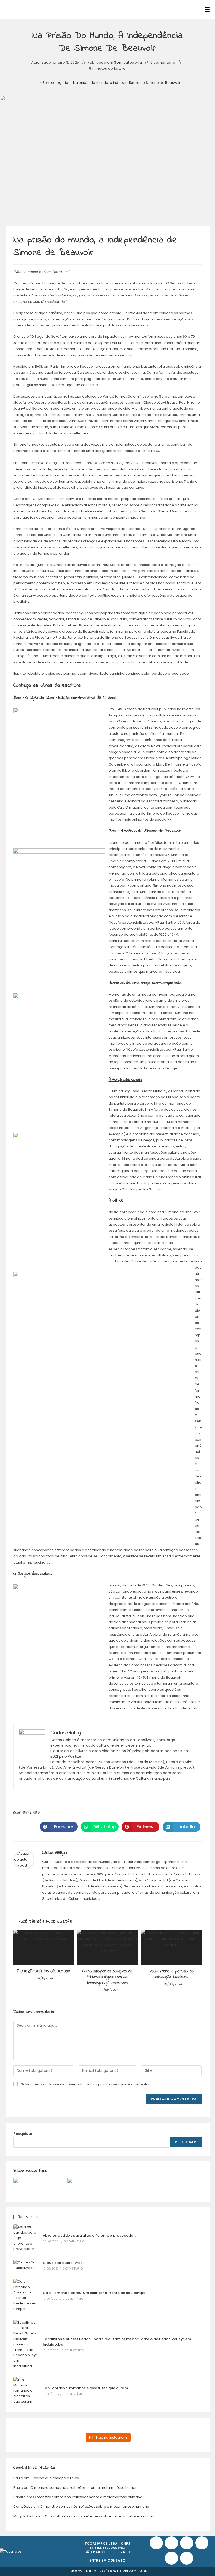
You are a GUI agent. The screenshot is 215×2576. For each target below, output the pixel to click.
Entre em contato (108, 2560)
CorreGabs (23, 2507)
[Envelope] (187, 2558)
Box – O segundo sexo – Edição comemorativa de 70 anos (65, 698)
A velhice (116, 1201)
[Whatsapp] (171, 2558)
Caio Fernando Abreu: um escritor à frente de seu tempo (94, 2293)
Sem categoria (128, 63)
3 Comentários (73, 2351)
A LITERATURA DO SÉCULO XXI (44, 1971)
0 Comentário (74, 2242)
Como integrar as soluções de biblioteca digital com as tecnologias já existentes (107, 1977)
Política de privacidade (123, 2571)
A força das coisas (125, 1079)
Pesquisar (23, 2134)
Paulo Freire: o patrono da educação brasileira (171, 1974)
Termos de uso (82, 2571)
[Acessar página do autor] (24, 1859)
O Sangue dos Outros (33, 1574)
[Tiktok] (171, 2543)
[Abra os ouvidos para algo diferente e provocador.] (25, 2238)
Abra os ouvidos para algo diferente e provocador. (89, 2236)
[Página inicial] (36, 83)
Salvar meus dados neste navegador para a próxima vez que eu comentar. (86, 2084)
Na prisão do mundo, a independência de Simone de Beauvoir (127, 83)
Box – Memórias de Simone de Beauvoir (145, 831)
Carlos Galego (55, 1853)
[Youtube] (202, 2543)
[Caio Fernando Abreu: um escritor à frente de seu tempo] (25, 2295)
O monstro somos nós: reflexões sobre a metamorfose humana (85, 2488)
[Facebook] (156, 2543)
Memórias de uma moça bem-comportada (145, 983)
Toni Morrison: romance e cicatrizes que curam (85, 2388)
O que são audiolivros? (64, 2263)
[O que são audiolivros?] (25, 2265)
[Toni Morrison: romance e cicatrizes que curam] (25, 2391)
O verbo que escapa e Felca (55, 2478)
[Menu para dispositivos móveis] (207, 10)
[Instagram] (187, 2543)
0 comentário (163, 63)
